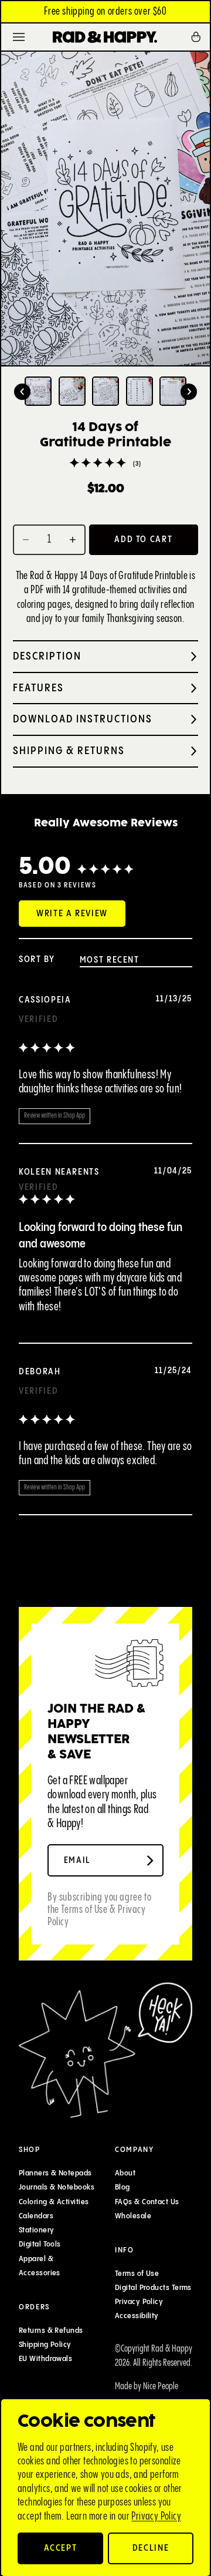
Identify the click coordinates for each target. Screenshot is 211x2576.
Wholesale (133, 2216)
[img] (47, 1049)
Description (47, 656)
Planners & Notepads (55, 2173)
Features (38, 688)
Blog (122, 2188)
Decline (151, 2548)
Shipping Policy (45, 2345)
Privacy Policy (156, 2516)
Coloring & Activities (54, 2202)
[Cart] (200, 37)
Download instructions (83, 719)
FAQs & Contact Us (147, 2202)
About (125, 2173)
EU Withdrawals (45, 2359)
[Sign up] (150, 1861)
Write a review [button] (72, 914)
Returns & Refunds (51, 2330)
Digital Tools (40, 2245)
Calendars (36, 2216)
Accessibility (137, 2316)
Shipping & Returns (69, 751)
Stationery (37, 2230)
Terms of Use (137, 2274)
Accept (61, 2548)
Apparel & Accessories (40, 2266)
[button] (22, 392)
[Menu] (19, 37)
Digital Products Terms (153, 2288)
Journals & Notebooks (57, 2188)
